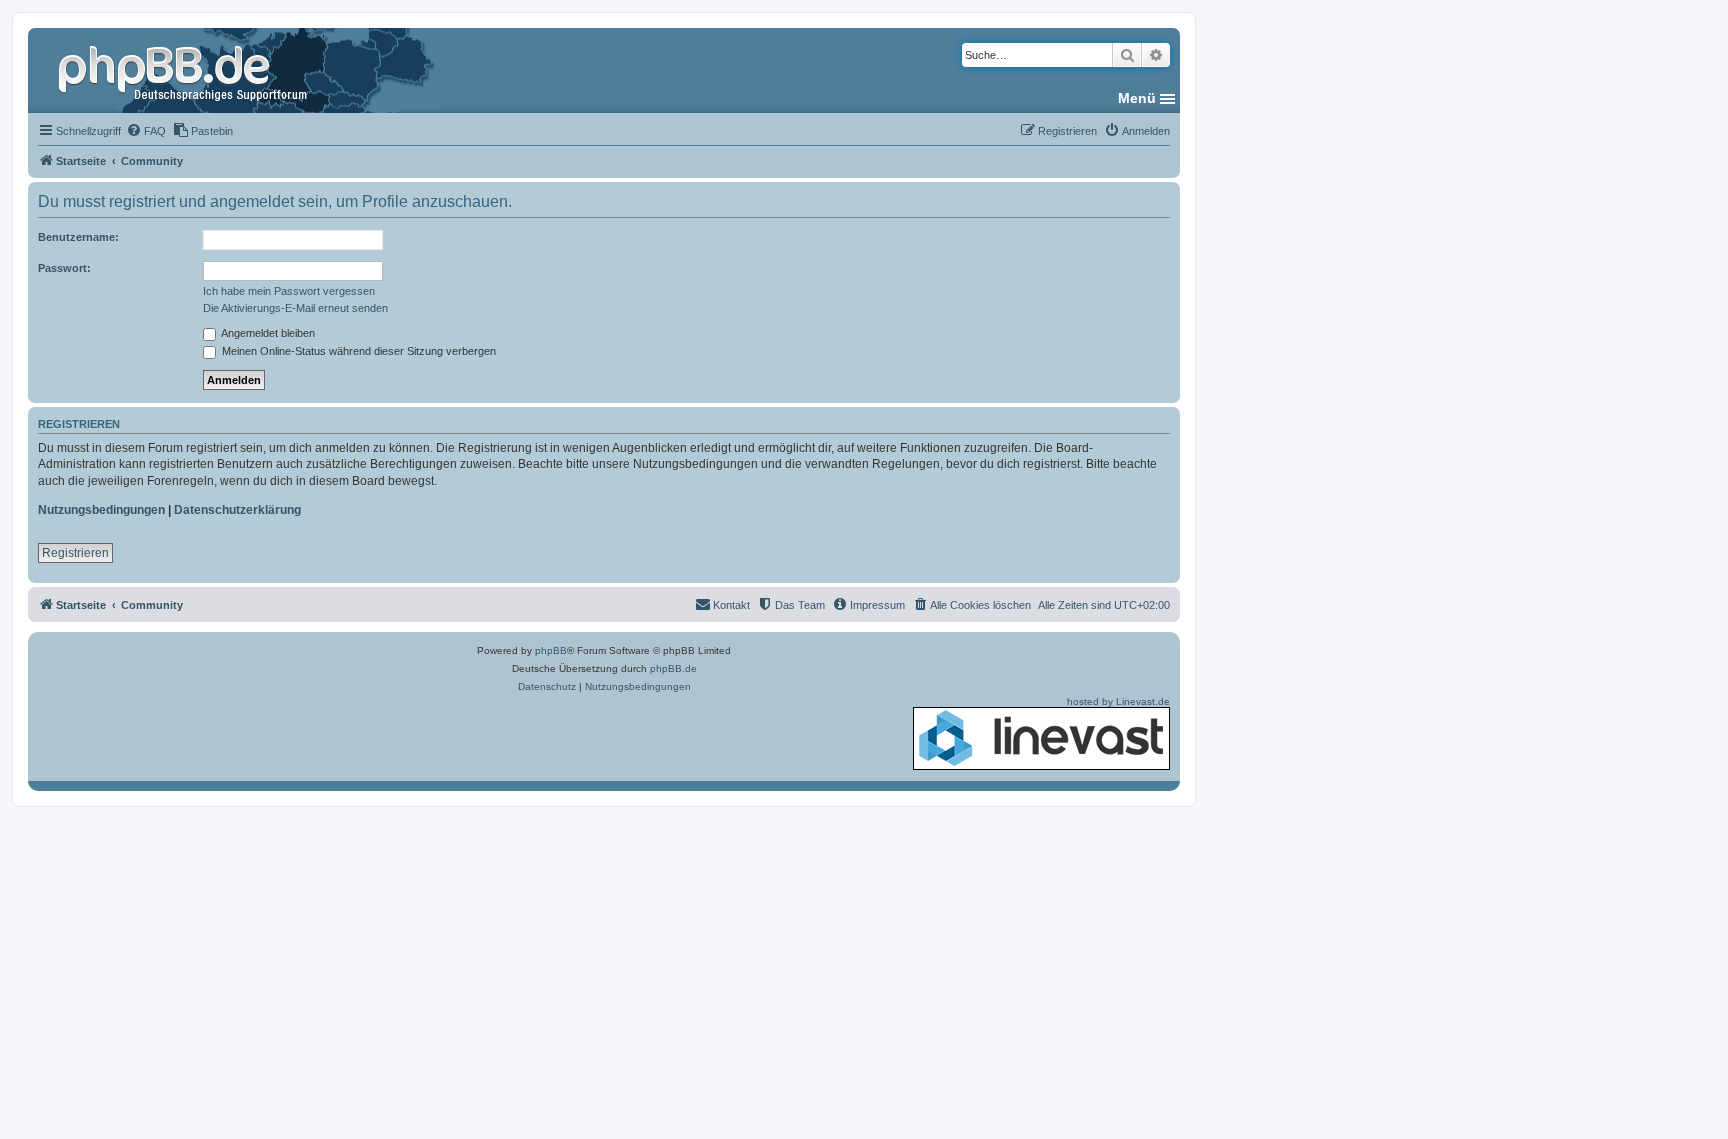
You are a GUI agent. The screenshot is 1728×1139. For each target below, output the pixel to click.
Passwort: (64, 268)
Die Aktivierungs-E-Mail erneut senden (295, 308)
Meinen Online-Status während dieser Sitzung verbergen (357, 351)
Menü (1137, 98)
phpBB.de (673, 668)
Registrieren (75, 553)
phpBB (551, 650)
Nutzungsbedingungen (101, 510)
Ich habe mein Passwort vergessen (289, 291)
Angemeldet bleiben (267, 333)
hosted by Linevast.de (1118, 701)
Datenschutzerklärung (237, 510)
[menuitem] (146, 131)
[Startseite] (185, 70)
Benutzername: (78, 237)
